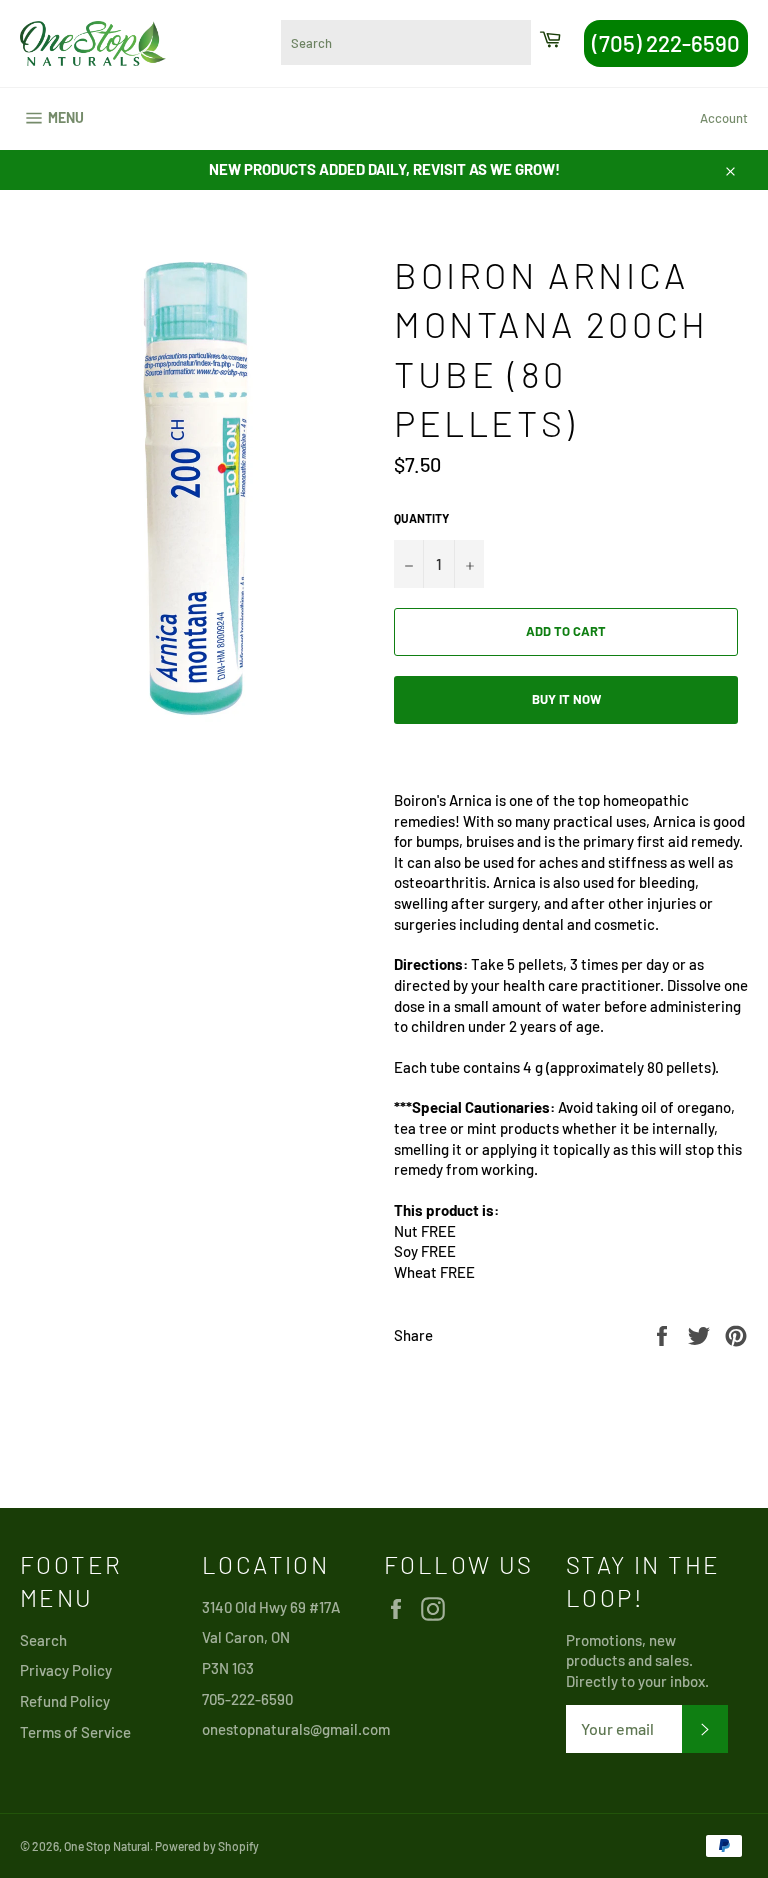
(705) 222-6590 (666, 43)
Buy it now (566, 699)
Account (724, 118)
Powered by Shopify (207, 1846)
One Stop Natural (107, 1846)
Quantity (421, 518)
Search (43, 1640)
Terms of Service (75, 1732)
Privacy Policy (66, 1670)
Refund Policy (65, 1701)
